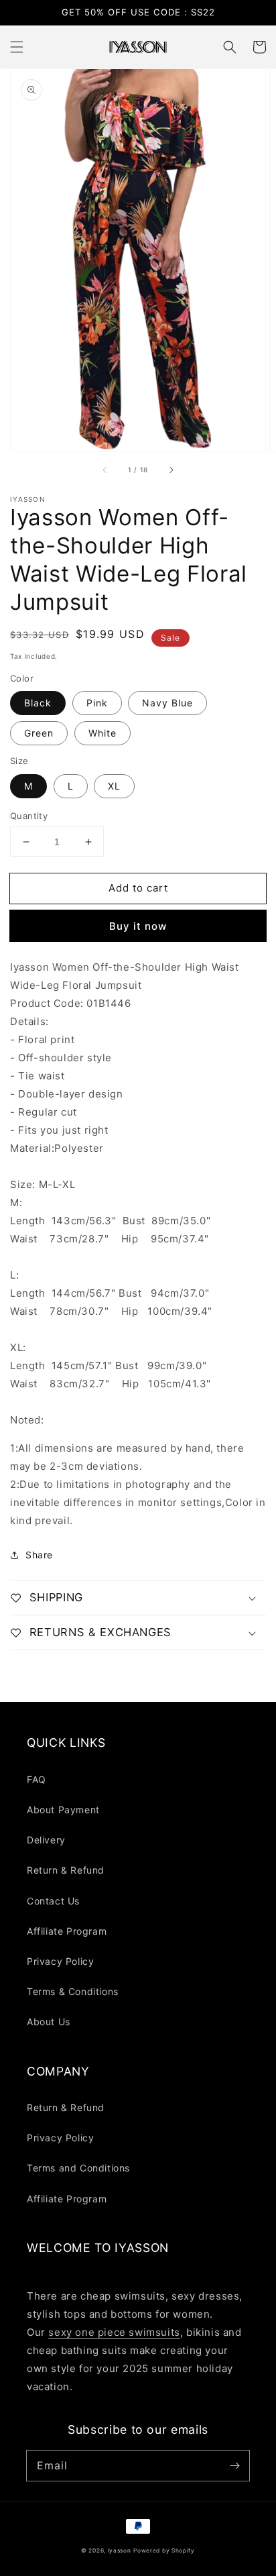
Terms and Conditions (78, 2168)
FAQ (37, 1779)
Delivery (46, 1840)
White (102, 733)
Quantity (29, 816)
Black (38, 703)
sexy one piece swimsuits (114, 2332)
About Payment (63, 1810)
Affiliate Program (67, 1931)
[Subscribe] (234, 2465)
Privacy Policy (60, 1961)
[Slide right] (171, 470)
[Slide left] (105, 470)
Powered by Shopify (164, 2551)
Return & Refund (66, 1870)
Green (39, 733)
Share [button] (39, 1555)
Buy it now (138, 926)
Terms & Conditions (73, 1991)
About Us (49, 2022)
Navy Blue (167, 703)
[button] (17, 47)
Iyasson (120, 2551)
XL (114, 786)
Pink (97, 703)
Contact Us (53, 1901)
